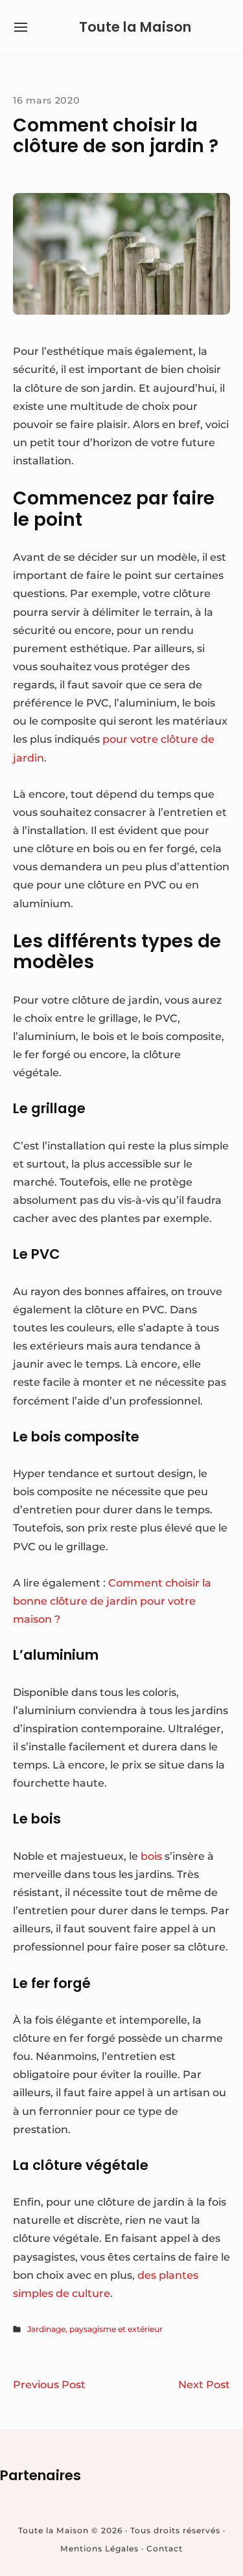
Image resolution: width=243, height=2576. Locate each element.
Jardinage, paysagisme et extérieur (95, 2329)
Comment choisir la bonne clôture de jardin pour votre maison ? (112, 1601)
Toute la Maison (135, 27)
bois (151, 1856)
